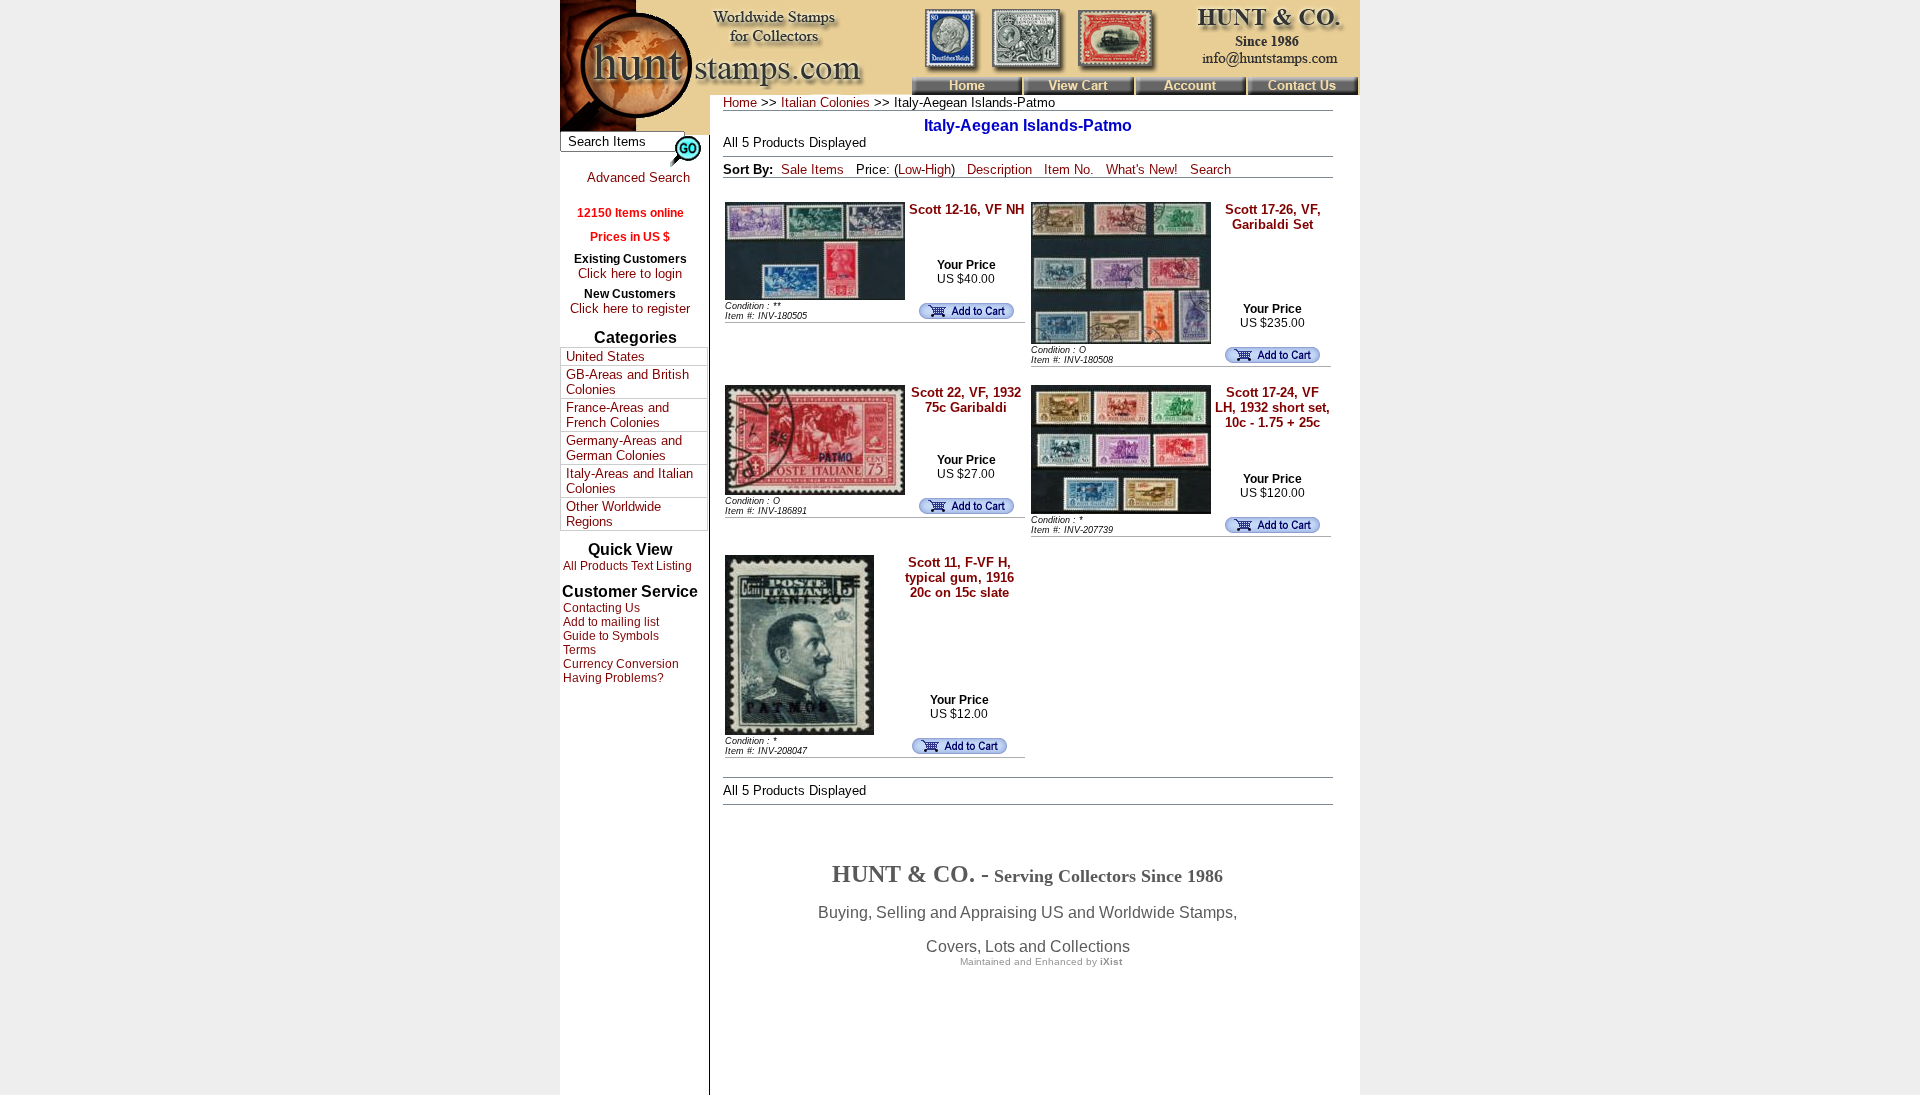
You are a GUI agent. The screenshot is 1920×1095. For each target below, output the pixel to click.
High (938, 169)
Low (909, 169)
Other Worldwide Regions (613, 514)
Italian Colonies (825, 102)
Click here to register (630, 308)
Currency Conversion (619, 664)
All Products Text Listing (626, 566)
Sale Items (812, 169)
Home (740, 102)
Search (1210, 169)
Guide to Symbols (609, 636)
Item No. (1069, 169)
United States (605, 356)
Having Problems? (612, 678)
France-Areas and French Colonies (617, 415)
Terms (578, 650)
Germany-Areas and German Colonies (624, 448)
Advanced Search (638, 177)
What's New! (1142, 169)
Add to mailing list (609, 622)
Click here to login (630, 273)
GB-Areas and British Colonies (627, 382)
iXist (1111, 961)
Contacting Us (600, 608)
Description (999, 169)
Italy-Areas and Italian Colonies (629, 481)
